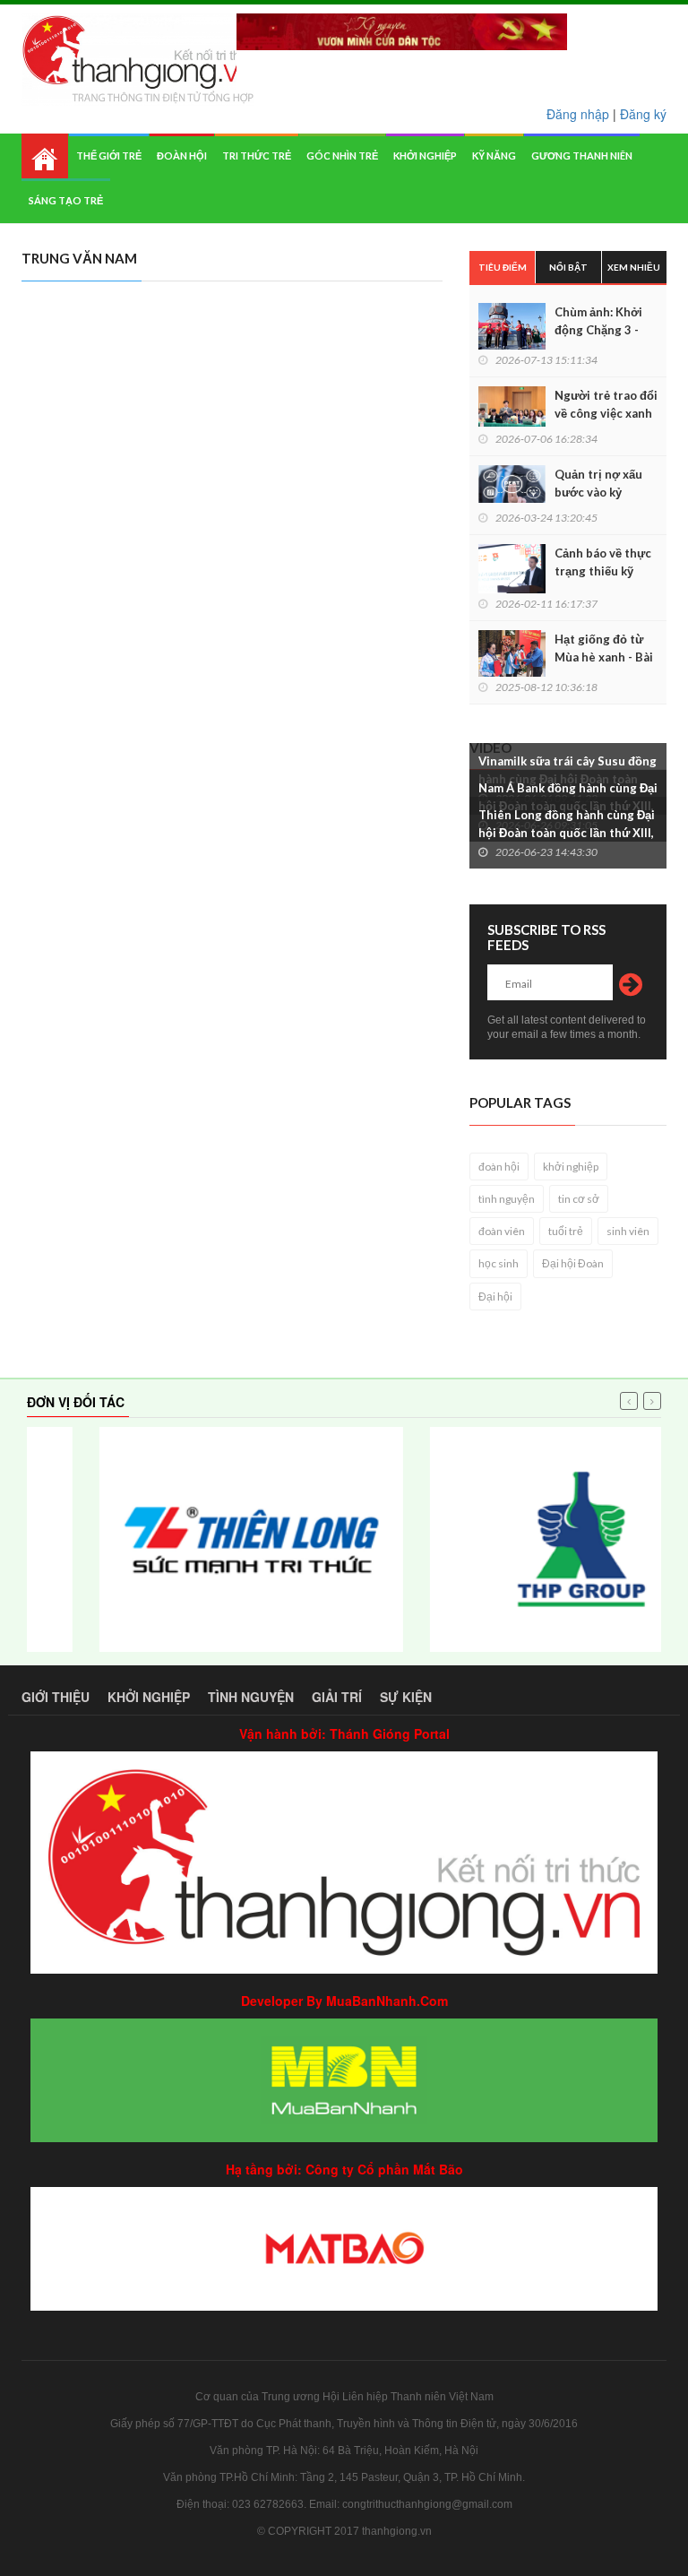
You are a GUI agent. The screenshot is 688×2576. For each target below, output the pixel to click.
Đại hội (495, 1297)
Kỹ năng (494, 156)
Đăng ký (643, 114)
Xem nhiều (634, 267)
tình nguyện (507, 1199)
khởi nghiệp (571, 1167)
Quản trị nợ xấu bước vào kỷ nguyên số (598, 492)
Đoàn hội (182, 156)
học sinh (499, 1263)
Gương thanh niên (582, 156)
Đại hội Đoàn (573, 1263)
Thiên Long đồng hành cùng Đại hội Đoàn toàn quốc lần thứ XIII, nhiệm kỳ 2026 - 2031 (567, 833)
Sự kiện (406, 1697)
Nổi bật (568, 267)
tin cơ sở (579, 1199)
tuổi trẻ (566, 1231)
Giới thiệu (56, 1697)
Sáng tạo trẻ (66, 200)
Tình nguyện (251, 1697)
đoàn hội (499, 1167)
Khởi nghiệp (425, 156)
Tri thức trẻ (257, 156)
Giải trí (337, 1697)
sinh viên (628, 1231)
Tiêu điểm (503, 267)
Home (45, 156)
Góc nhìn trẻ (342, 156)
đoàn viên (502, 1231)
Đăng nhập (578, 114)
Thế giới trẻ (109, 156)
